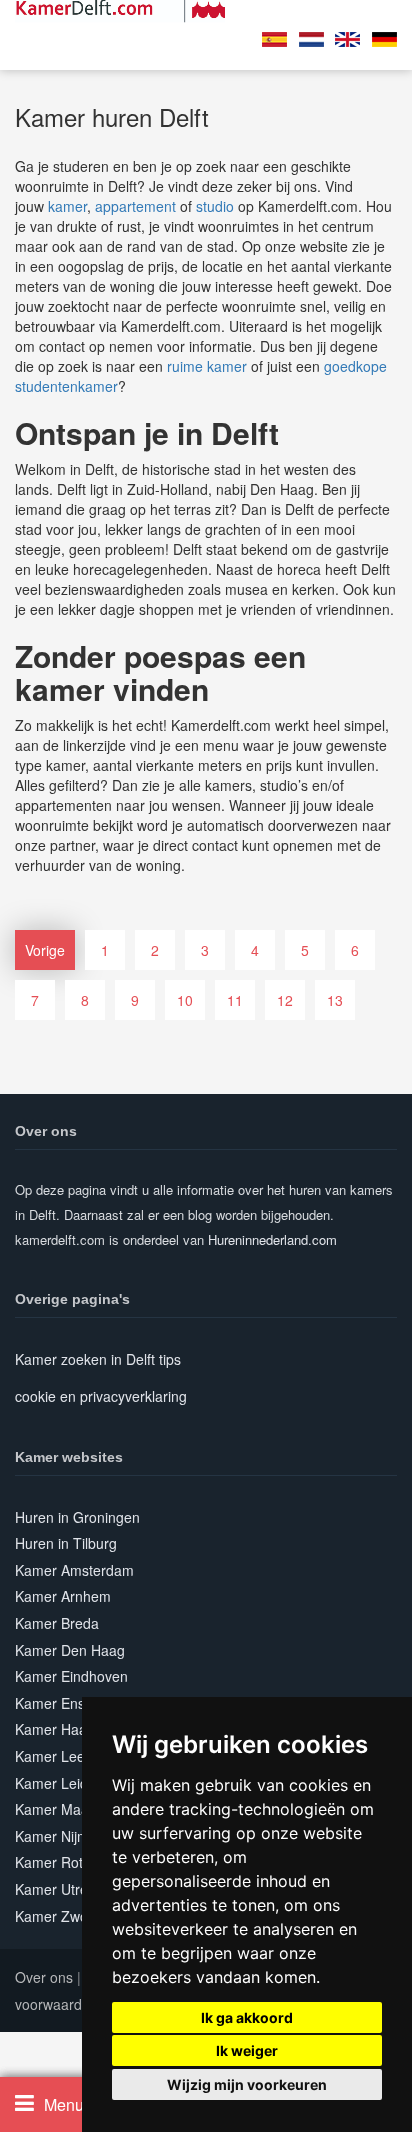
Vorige (45, 950)
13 (335, 1000)
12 (285, 1000)
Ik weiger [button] (247, 2050)
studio (215, 206)
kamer (67, 206)
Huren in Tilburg (66, 1543)
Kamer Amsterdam (74, 1570)
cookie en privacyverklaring (101, 1396)
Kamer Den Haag (70, 1650)
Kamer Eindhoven (71, 1676)
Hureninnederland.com (272, 1239)
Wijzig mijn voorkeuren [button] (247, 2084)
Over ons (44, 1977)
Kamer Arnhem (63, 1596)
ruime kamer (207, 366)
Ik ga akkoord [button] (247, 2017)
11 (235, 1000)
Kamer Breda (57, 1623)
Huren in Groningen (77, 1517)
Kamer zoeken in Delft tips (98, 1359)
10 (185, 1000)
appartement (135, 206)
